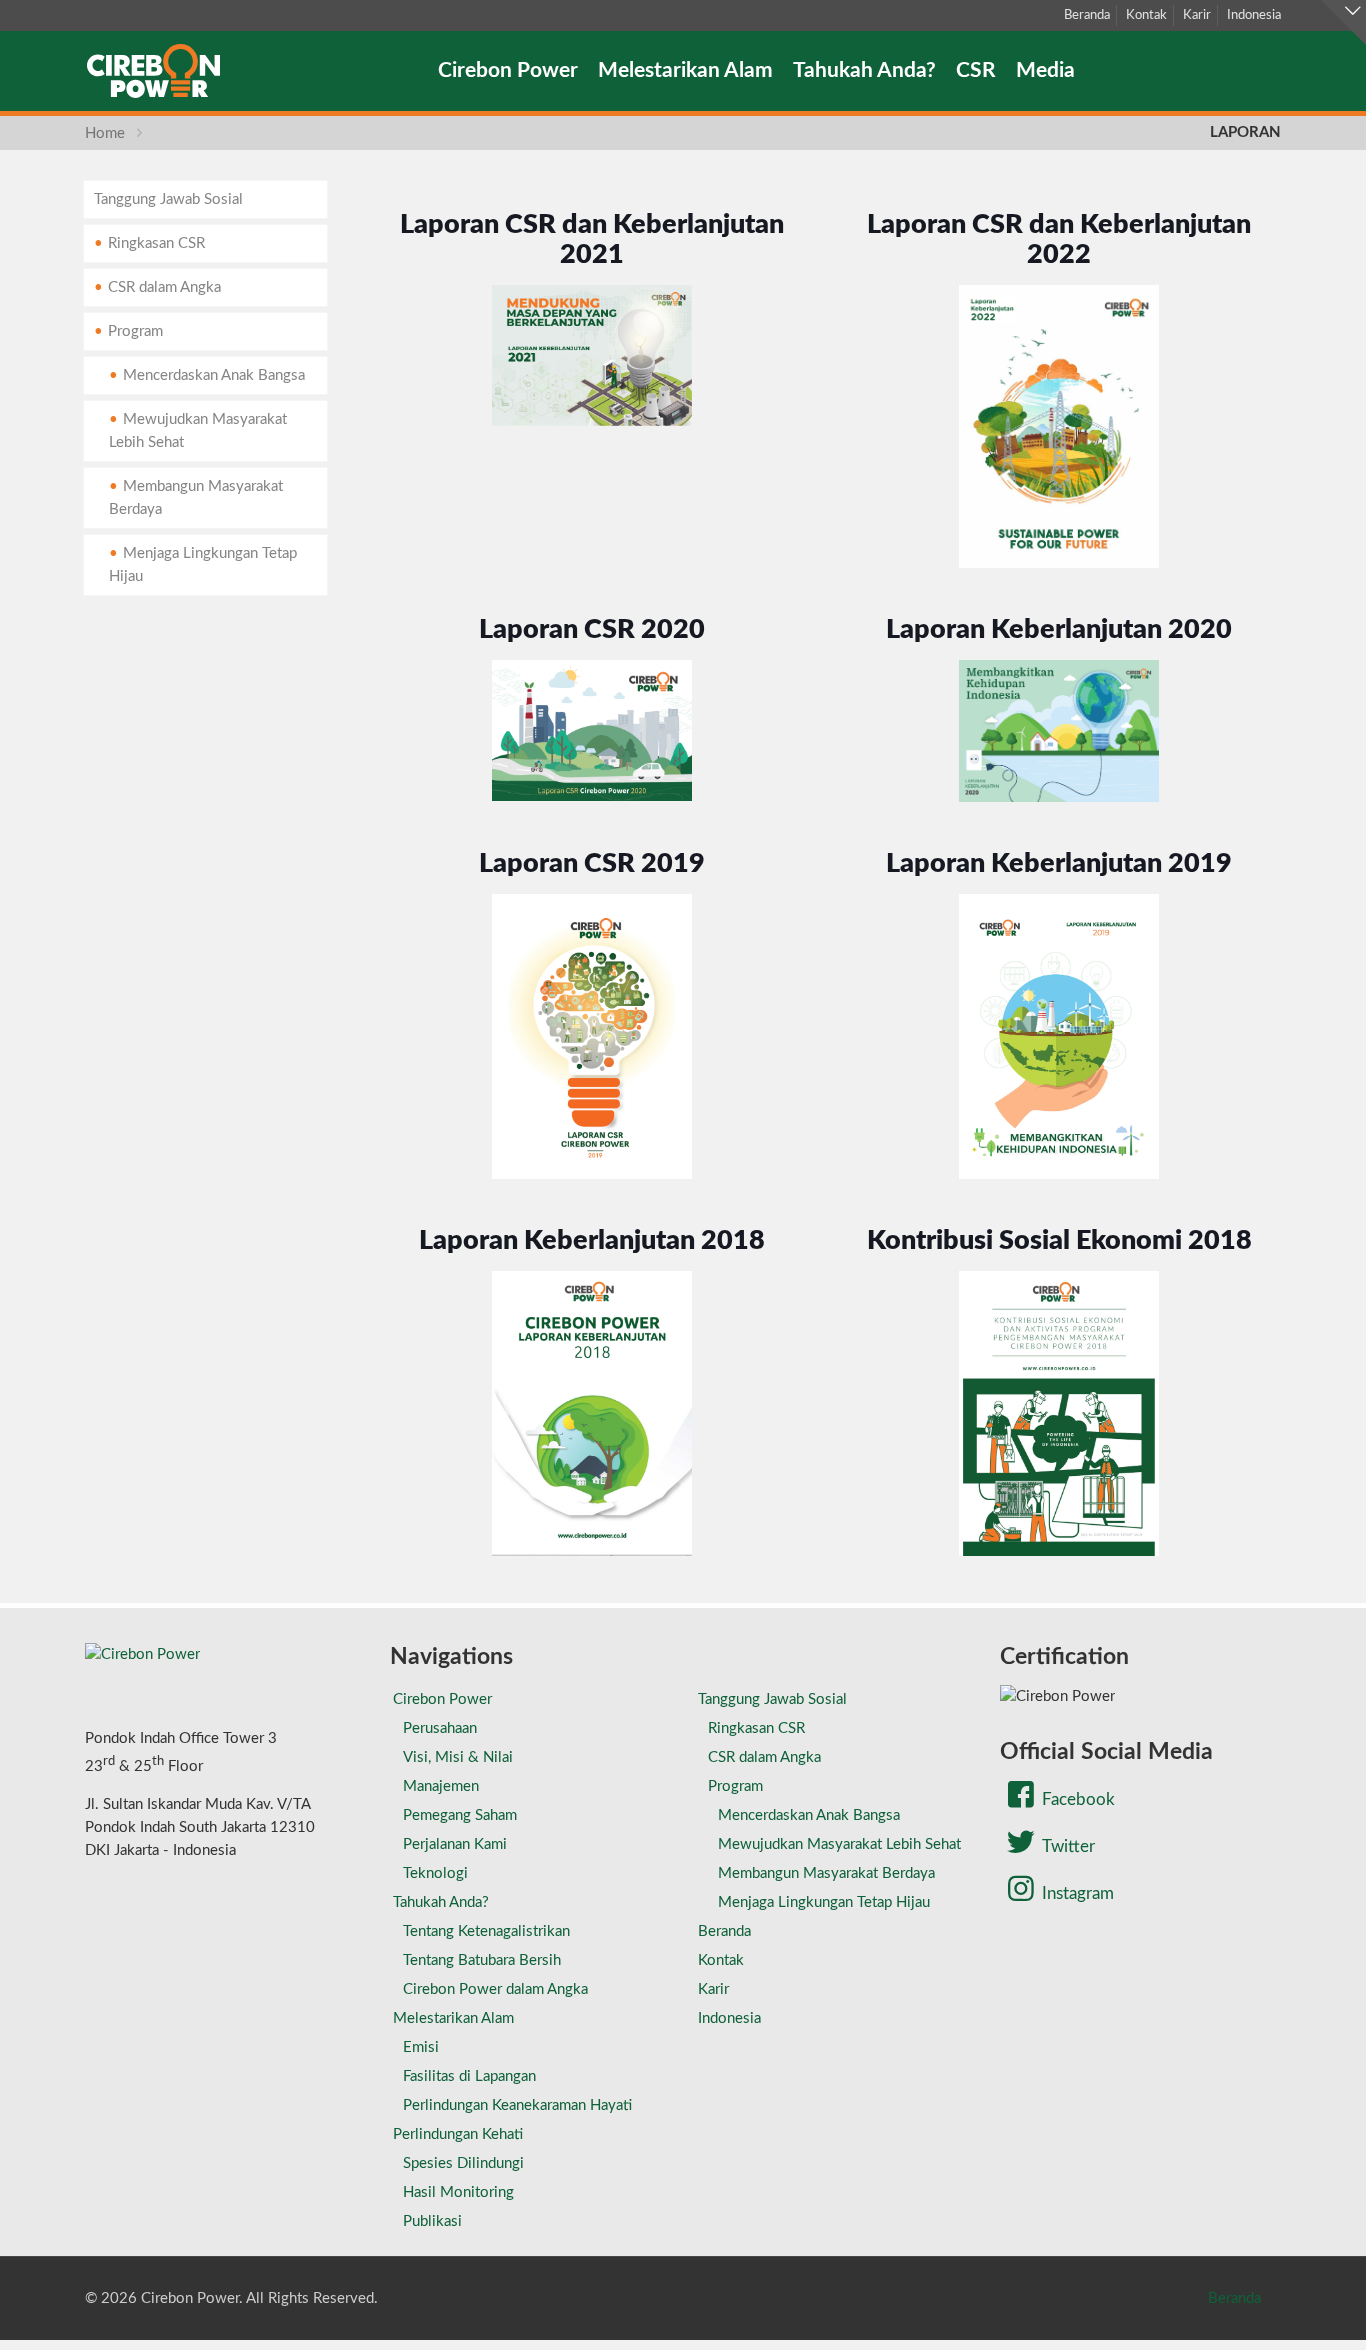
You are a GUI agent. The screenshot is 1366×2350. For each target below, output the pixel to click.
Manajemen (441, 1786)
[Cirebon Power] (153, 71)
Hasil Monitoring (458, 2192)
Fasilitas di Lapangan (469, 2076)
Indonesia (1254, 15)
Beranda (1087, 15)
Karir (1197, 15)
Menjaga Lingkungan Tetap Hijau (203, 565)
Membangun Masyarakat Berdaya (196, 498)
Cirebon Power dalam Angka (495, 1989)
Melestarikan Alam (453, 2018)
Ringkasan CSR (156, 243)
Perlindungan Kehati (458, 2134)
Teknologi (435, 1873)
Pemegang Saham (460, 1815)
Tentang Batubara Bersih (482, 1960)
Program (135, 331)
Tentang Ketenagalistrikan (486, 1931)
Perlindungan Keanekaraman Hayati (517, 2105)
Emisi (421, 2047)
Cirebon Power (442, 1699)
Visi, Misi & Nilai (458, 1757)
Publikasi (432, 2221)
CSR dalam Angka (164, 287)
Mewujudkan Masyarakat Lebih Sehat (198, 431)
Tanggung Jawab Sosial (168, 199)
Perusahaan (440, 1728)
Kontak (1146, 15)
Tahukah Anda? (441, 1902)
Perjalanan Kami (455, 1844)
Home (105, 133)
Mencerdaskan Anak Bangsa (214, 375)
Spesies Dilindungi (463, 2163)
